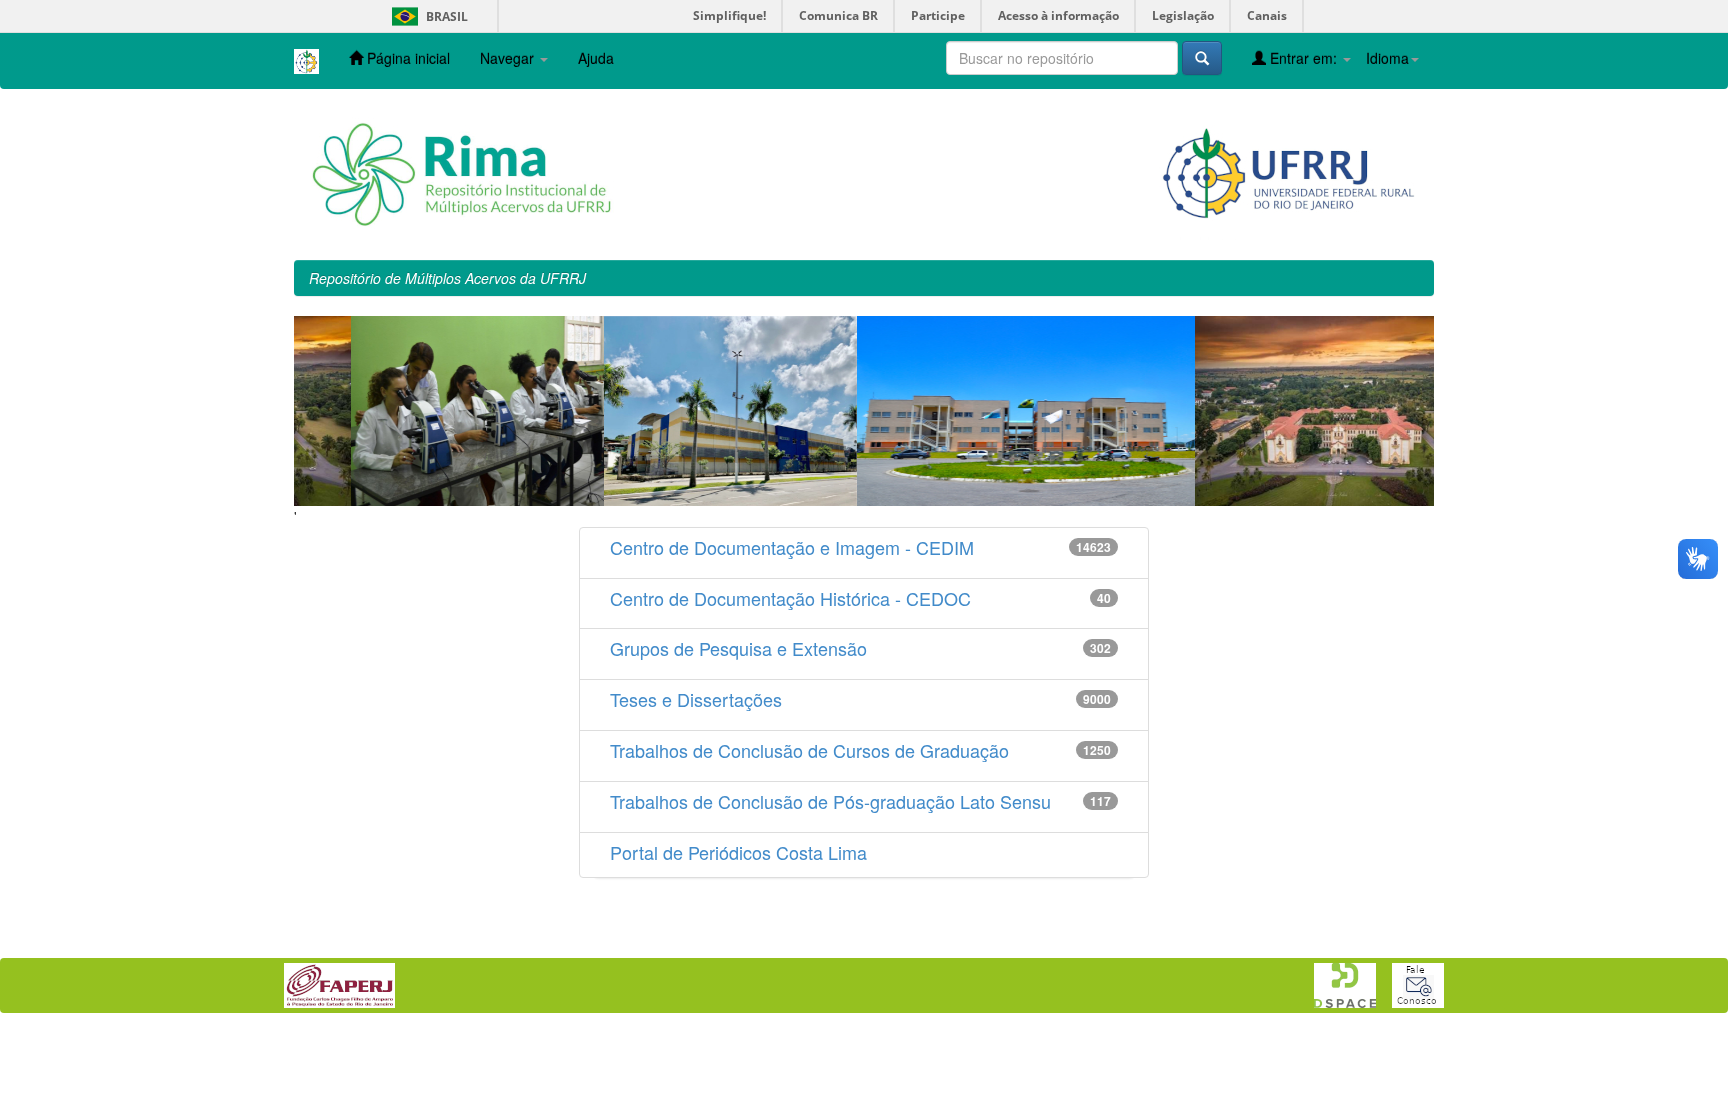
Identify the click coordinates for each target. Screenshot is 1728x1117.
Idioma (1387, 58)
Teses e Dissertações (696, 699)
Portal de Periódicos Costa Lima (738, 852)
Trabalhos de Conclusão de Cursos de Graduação (809, 750)
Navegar (509, 58)
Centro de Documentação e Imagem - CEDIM (792, 547)
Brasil (426, 16)
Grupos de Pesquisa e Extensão (738, 648)
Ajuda (596, 58)
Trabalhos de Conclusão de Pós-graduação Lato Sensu (830, 801)
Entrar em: (1303, 58)
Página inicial (406, 58)
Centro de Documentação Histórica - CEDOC (790, 598)
